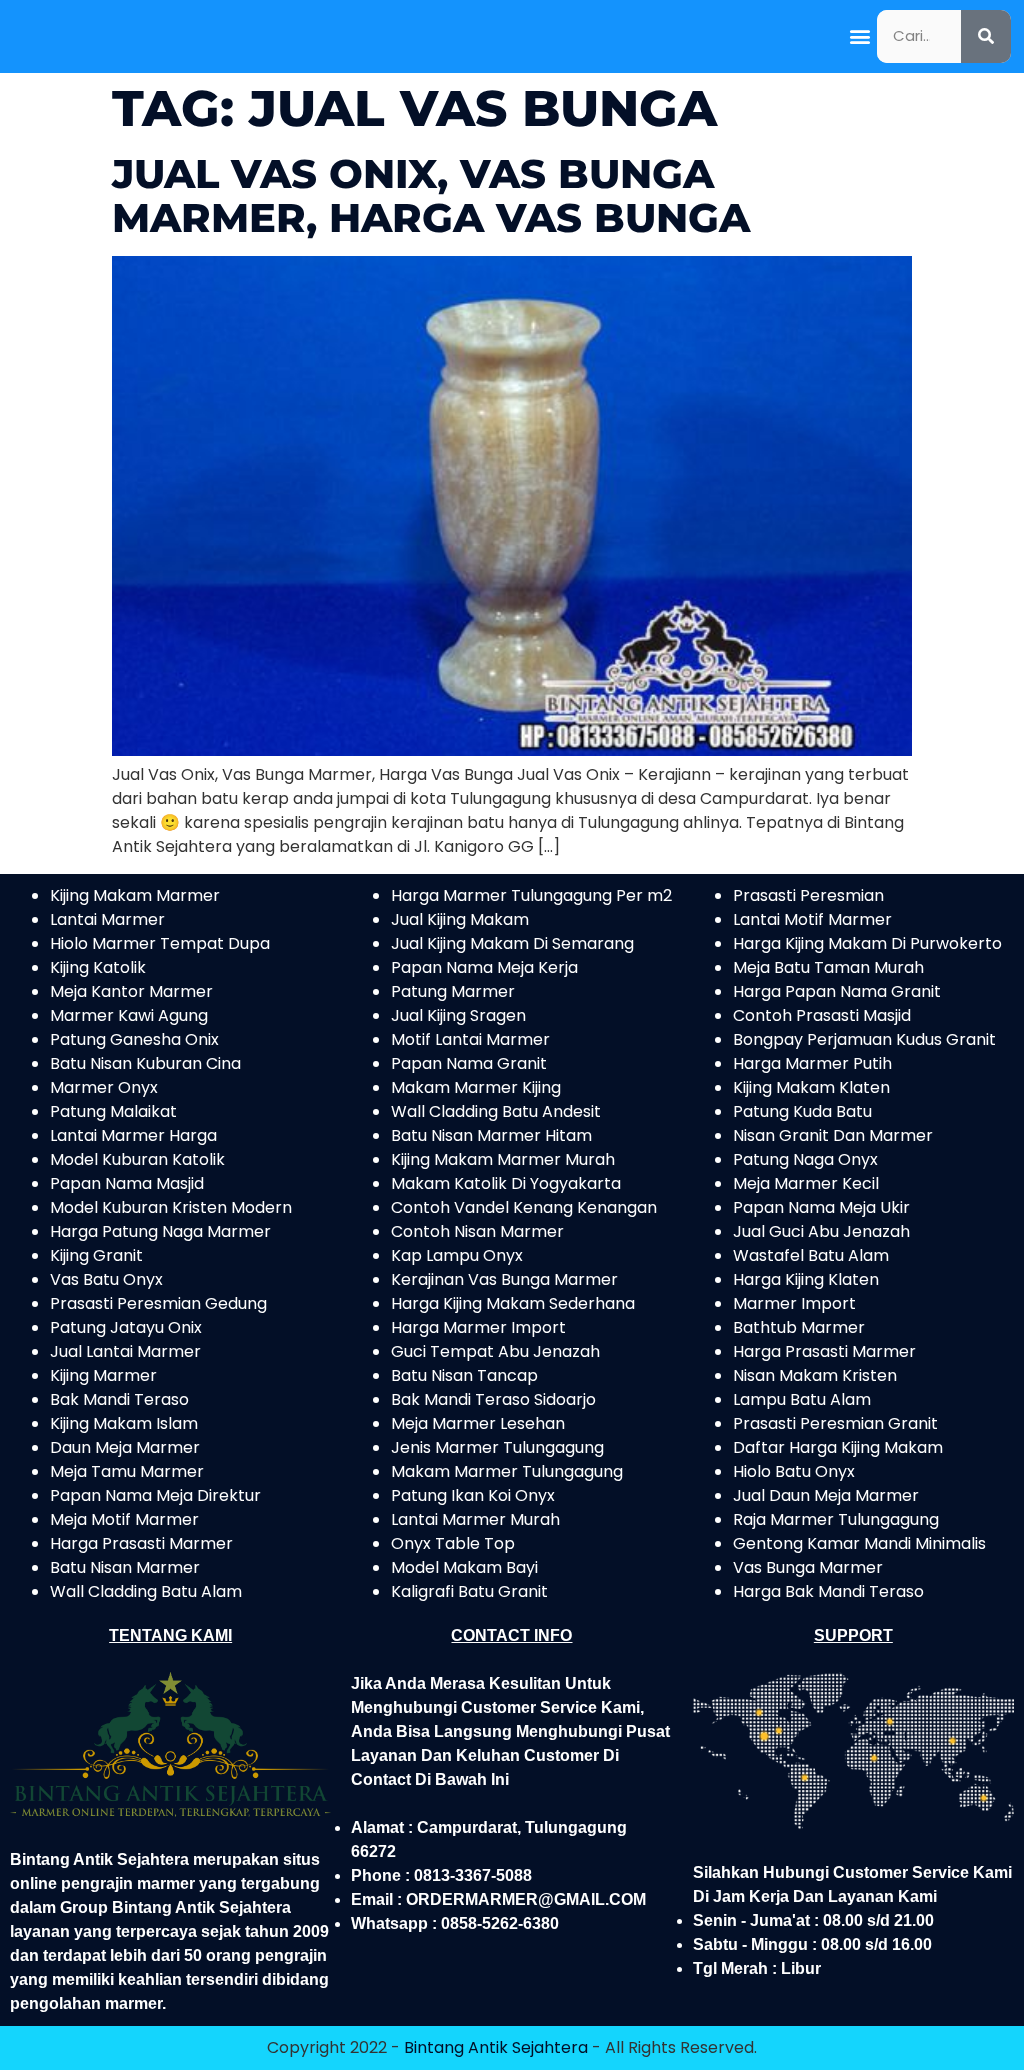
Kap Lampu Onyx (457, 1255)
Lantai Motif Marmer (812, 919)
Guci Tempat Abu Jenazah (495, 1351)
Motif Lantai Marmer (470, 1039)
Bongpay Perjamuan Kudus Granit (864, 1039)
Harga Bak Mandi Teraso (828, 1591)
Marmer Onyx (104, 1087)
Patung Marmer (453, 991)
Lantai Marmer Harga (133, 1135)
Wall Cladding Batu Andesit (496, 1111)
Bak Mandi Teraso (119, 1399)
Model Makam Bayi (464, 1567)
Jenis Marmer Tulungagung (497, 1447)
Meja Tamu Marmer (127, 1471)
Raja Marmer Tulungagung (836, 1519)
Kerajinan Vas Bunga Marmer (504, 1279)
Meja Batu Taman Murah (828, 967)
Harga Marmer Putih (812, 1063)
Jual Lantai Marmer (125, 1351)
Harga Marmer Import (478, 1327)
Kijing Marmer (103, 1375)
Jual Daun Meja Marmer (826, 1495)
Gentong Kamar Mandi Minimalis (859, 1543)
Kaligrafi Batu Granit (469, 1591)
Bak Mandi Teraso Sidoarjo (493, 1399)
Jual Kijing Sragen (458, 1015)
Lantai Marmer (107, 919)
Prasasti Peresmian (808, 895)
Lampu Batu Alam (802, 1399)
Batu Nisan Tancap (464, 1375)
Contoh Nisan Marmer (477, 1231)
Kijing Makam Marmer (135, 895)
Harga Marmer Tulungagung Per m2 (531, 895)
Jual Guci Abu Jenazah (821, 1231)
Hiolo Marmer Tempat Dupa (160, 943)
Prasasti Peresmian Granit (835, 1423)
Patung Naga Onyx (805, 1159)
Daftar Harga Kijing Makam (838, 1447)
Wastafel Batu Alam (811, 1255)
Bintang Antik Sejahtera (496, 2047)
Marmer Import (794, 1303)
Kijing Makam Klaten (811, 1087)
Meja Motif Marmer (124, 1519)
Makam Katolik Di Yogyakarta (506, 1183)
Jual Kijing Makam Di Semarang (512, 943)
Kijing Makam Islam (124, 1423)
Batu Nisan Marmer (125, 1567)
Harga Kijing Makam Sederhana (513, 1303)
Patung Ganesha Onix (134, 1039)
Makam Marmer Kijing (476, 1087)
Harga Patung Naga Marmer (160, 1231)
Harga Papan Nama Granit (837, 991)
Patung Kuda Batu (802, 1111)
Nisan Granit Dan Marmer (833, 1135)
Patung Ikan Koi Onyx (473, 1495)
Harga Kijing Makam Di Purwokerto (867, 943)
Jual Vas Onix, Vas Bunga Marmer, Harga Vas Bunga (431, 195)
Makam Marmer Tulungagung (507, 1471)
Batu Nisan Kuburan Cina (145, 1063)
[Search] (986, 36)
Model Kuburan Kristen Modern (171, 1207)
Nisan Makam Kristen (815, 1375)
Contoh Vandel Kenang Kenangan (524, 1207)
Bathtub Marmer (799, 1327)
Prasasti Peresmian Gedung (158, 1303)
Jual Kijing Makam (460, 919)
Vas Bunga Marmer (808, 1567)
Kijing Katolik (98, 967)
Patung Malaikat (113, 1111)
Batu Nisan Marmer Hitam (491, 1135)
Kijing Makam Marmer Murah (503, 1159)
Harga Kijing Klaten (806, 1279)
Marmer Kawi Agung (129, 1015)
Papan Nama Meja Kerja (484, 967)
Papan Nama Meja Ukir (821, 1207)
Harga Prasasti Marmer (141, 1543)
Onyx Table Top (453, 1543)
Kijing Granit (96, 1255)
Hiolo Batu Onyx (794, 1471)
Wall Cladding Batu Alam (146, 1591)
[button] (860, 36)
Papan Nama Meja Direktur (155, 1495)
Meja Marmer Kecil (806, 1183)
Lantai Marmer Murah (475, 1519)
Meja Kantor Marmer (131, 991)
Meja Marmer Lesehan (478, 1423)
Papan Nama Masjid (127, 1183)
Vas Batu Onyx (106, 1279)
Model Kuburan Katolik (137, 1159)
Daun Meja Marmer (125, 1447)
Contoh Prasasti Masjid (822, 1015)
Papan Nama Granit (469, 1063)
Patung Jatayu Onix (126, 1327)
